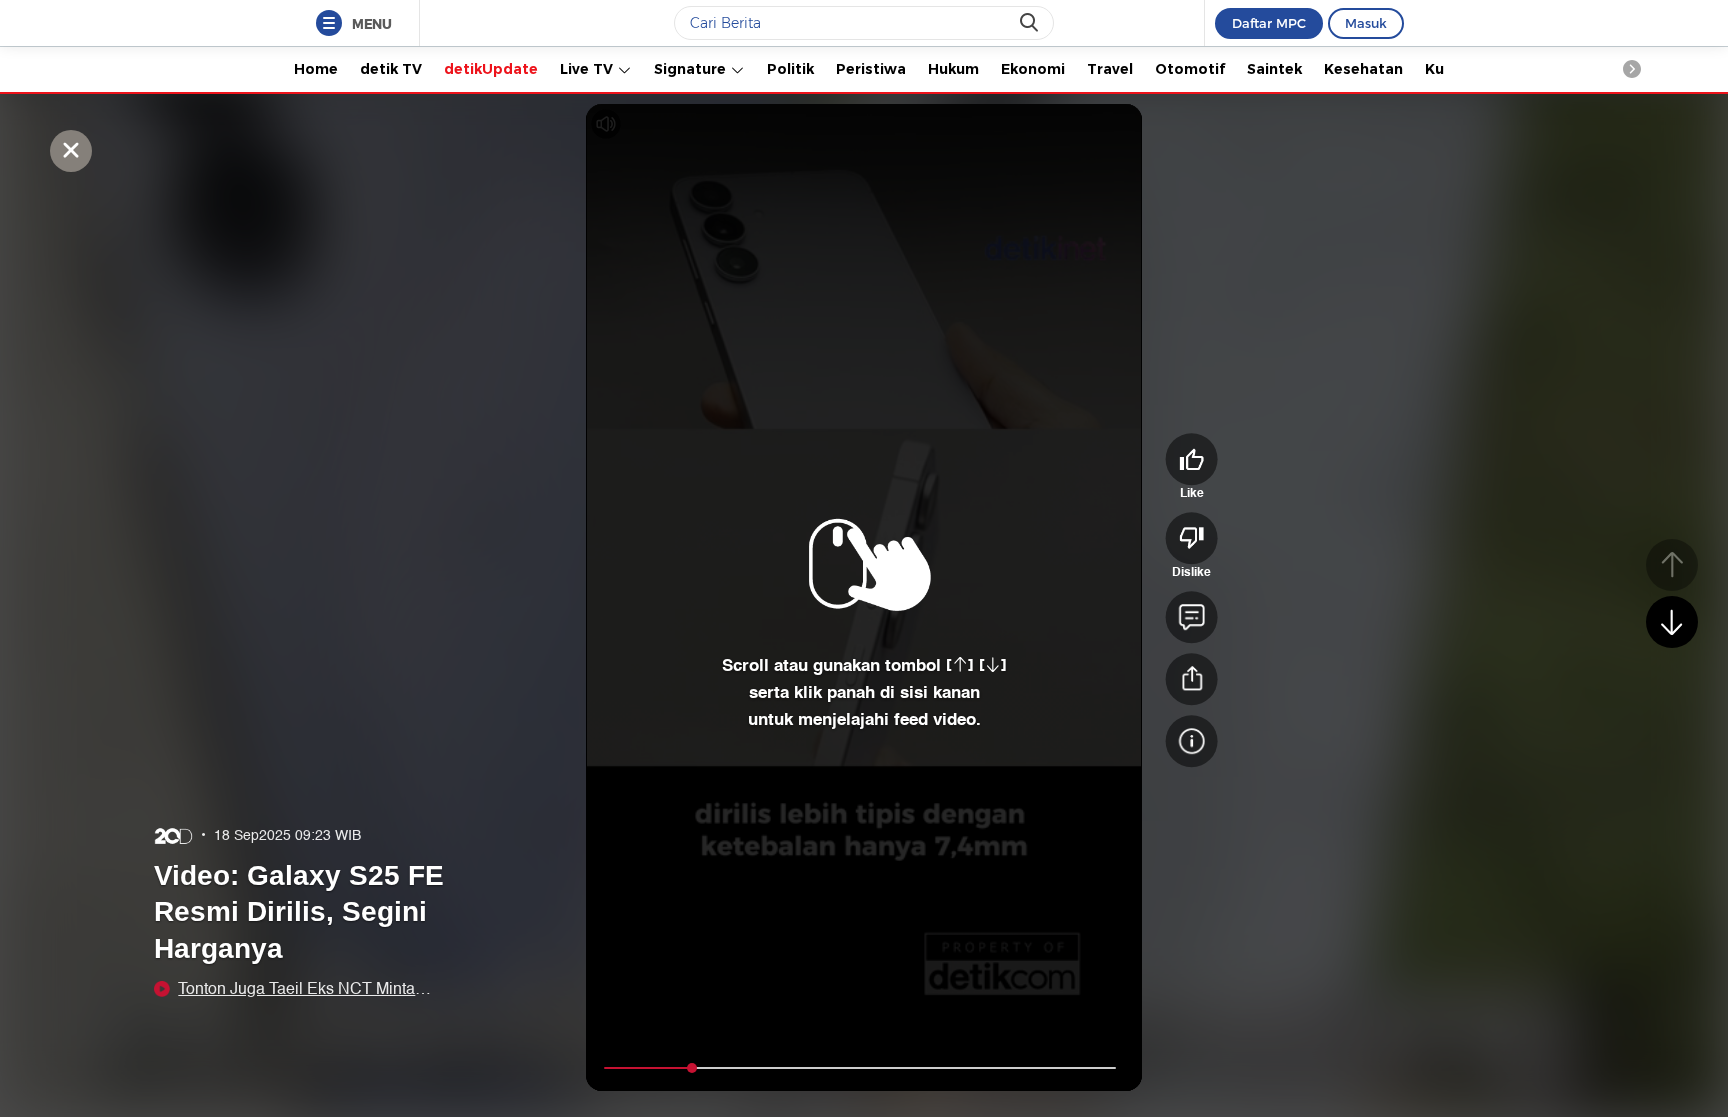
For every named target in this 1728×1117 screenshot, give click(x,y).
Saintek (1274, 69)
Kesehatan (1363, 69)
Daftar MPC (1269, 23)
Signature (692, 69)
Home (316, 69)
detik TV (391, 69)
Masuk (1366, 23)
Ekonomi (1033, 69)
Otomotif (1190, 69)
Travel (1110, 69)
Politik (790, 69)
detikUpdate (491, 69)
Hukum (953, 69)
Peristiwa (871, 69)
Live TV (588, 69)
